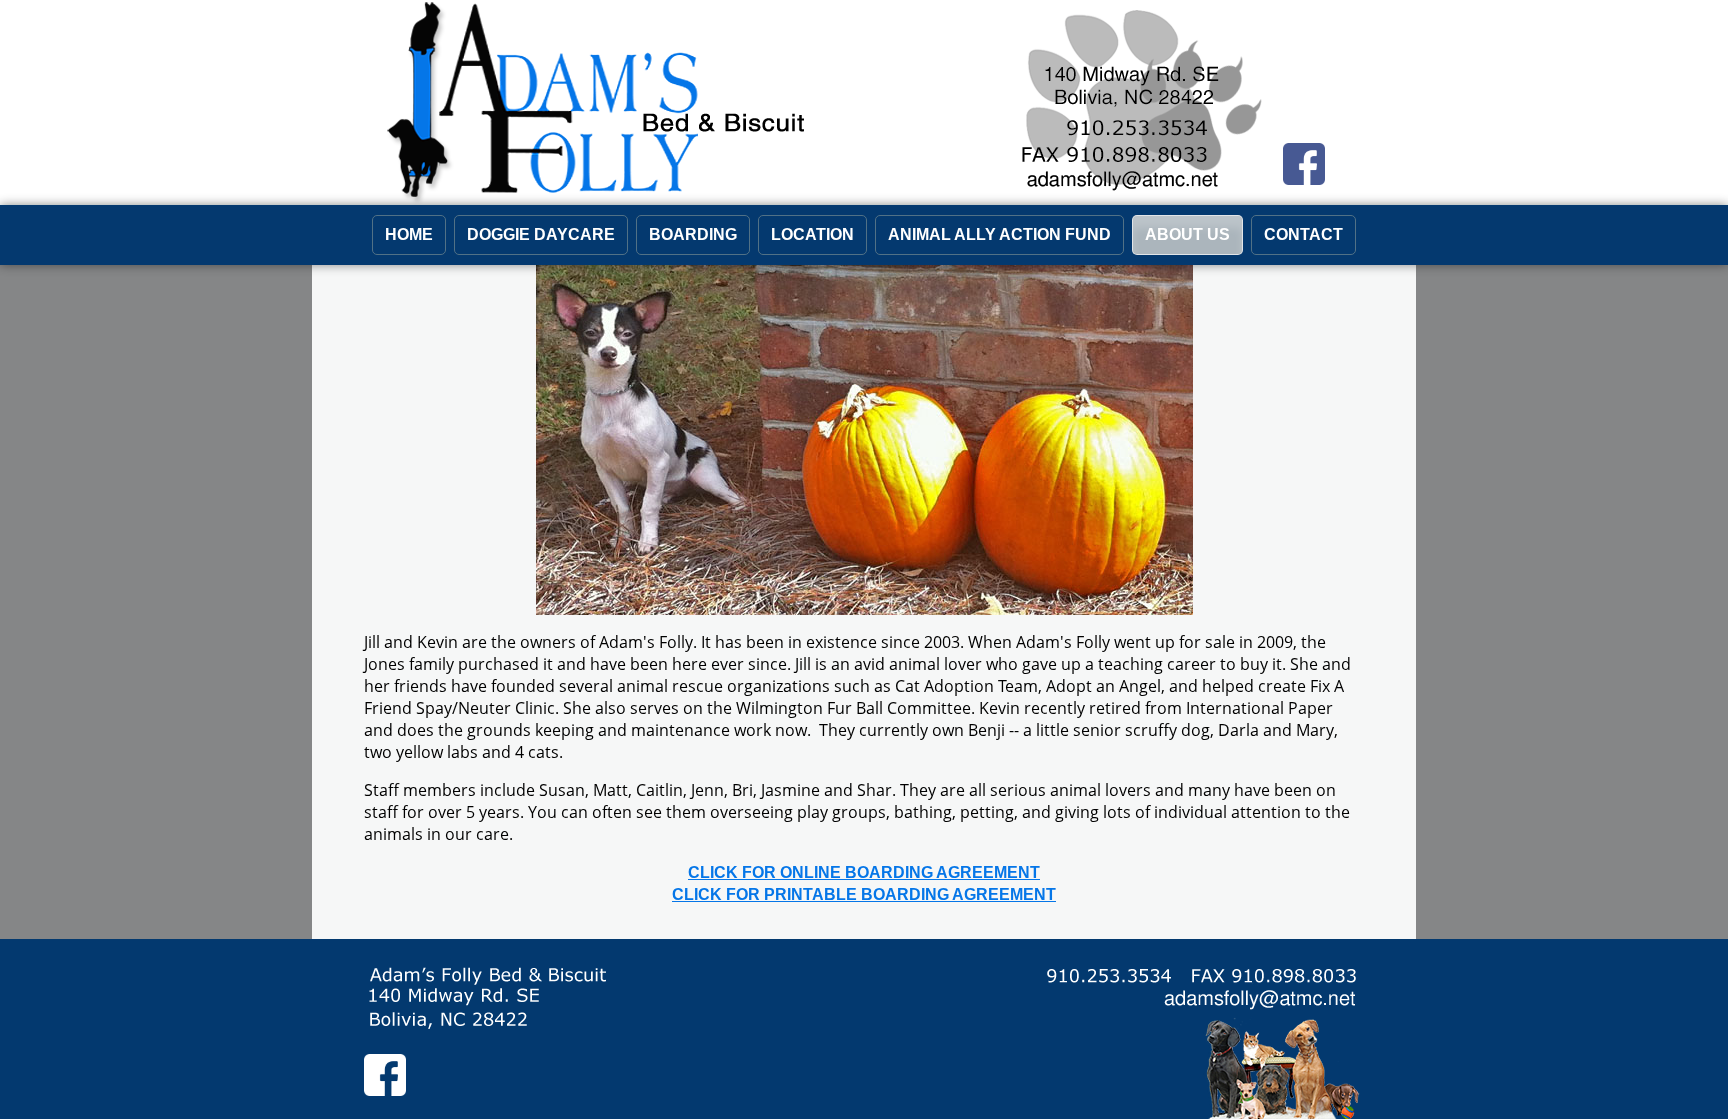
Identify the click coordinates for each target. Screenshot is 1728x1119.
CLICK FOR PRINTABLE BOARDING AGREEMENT (864, 894)
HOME (409, 234)
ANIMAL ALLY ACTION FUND (999, 234)
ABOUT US (1187, 234)
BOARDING (693, 234)
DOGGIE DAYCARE (541, 234)
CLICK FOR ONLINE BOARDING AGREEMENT (864, 872)
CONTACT (1303, 234)
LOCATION (812, 234)
